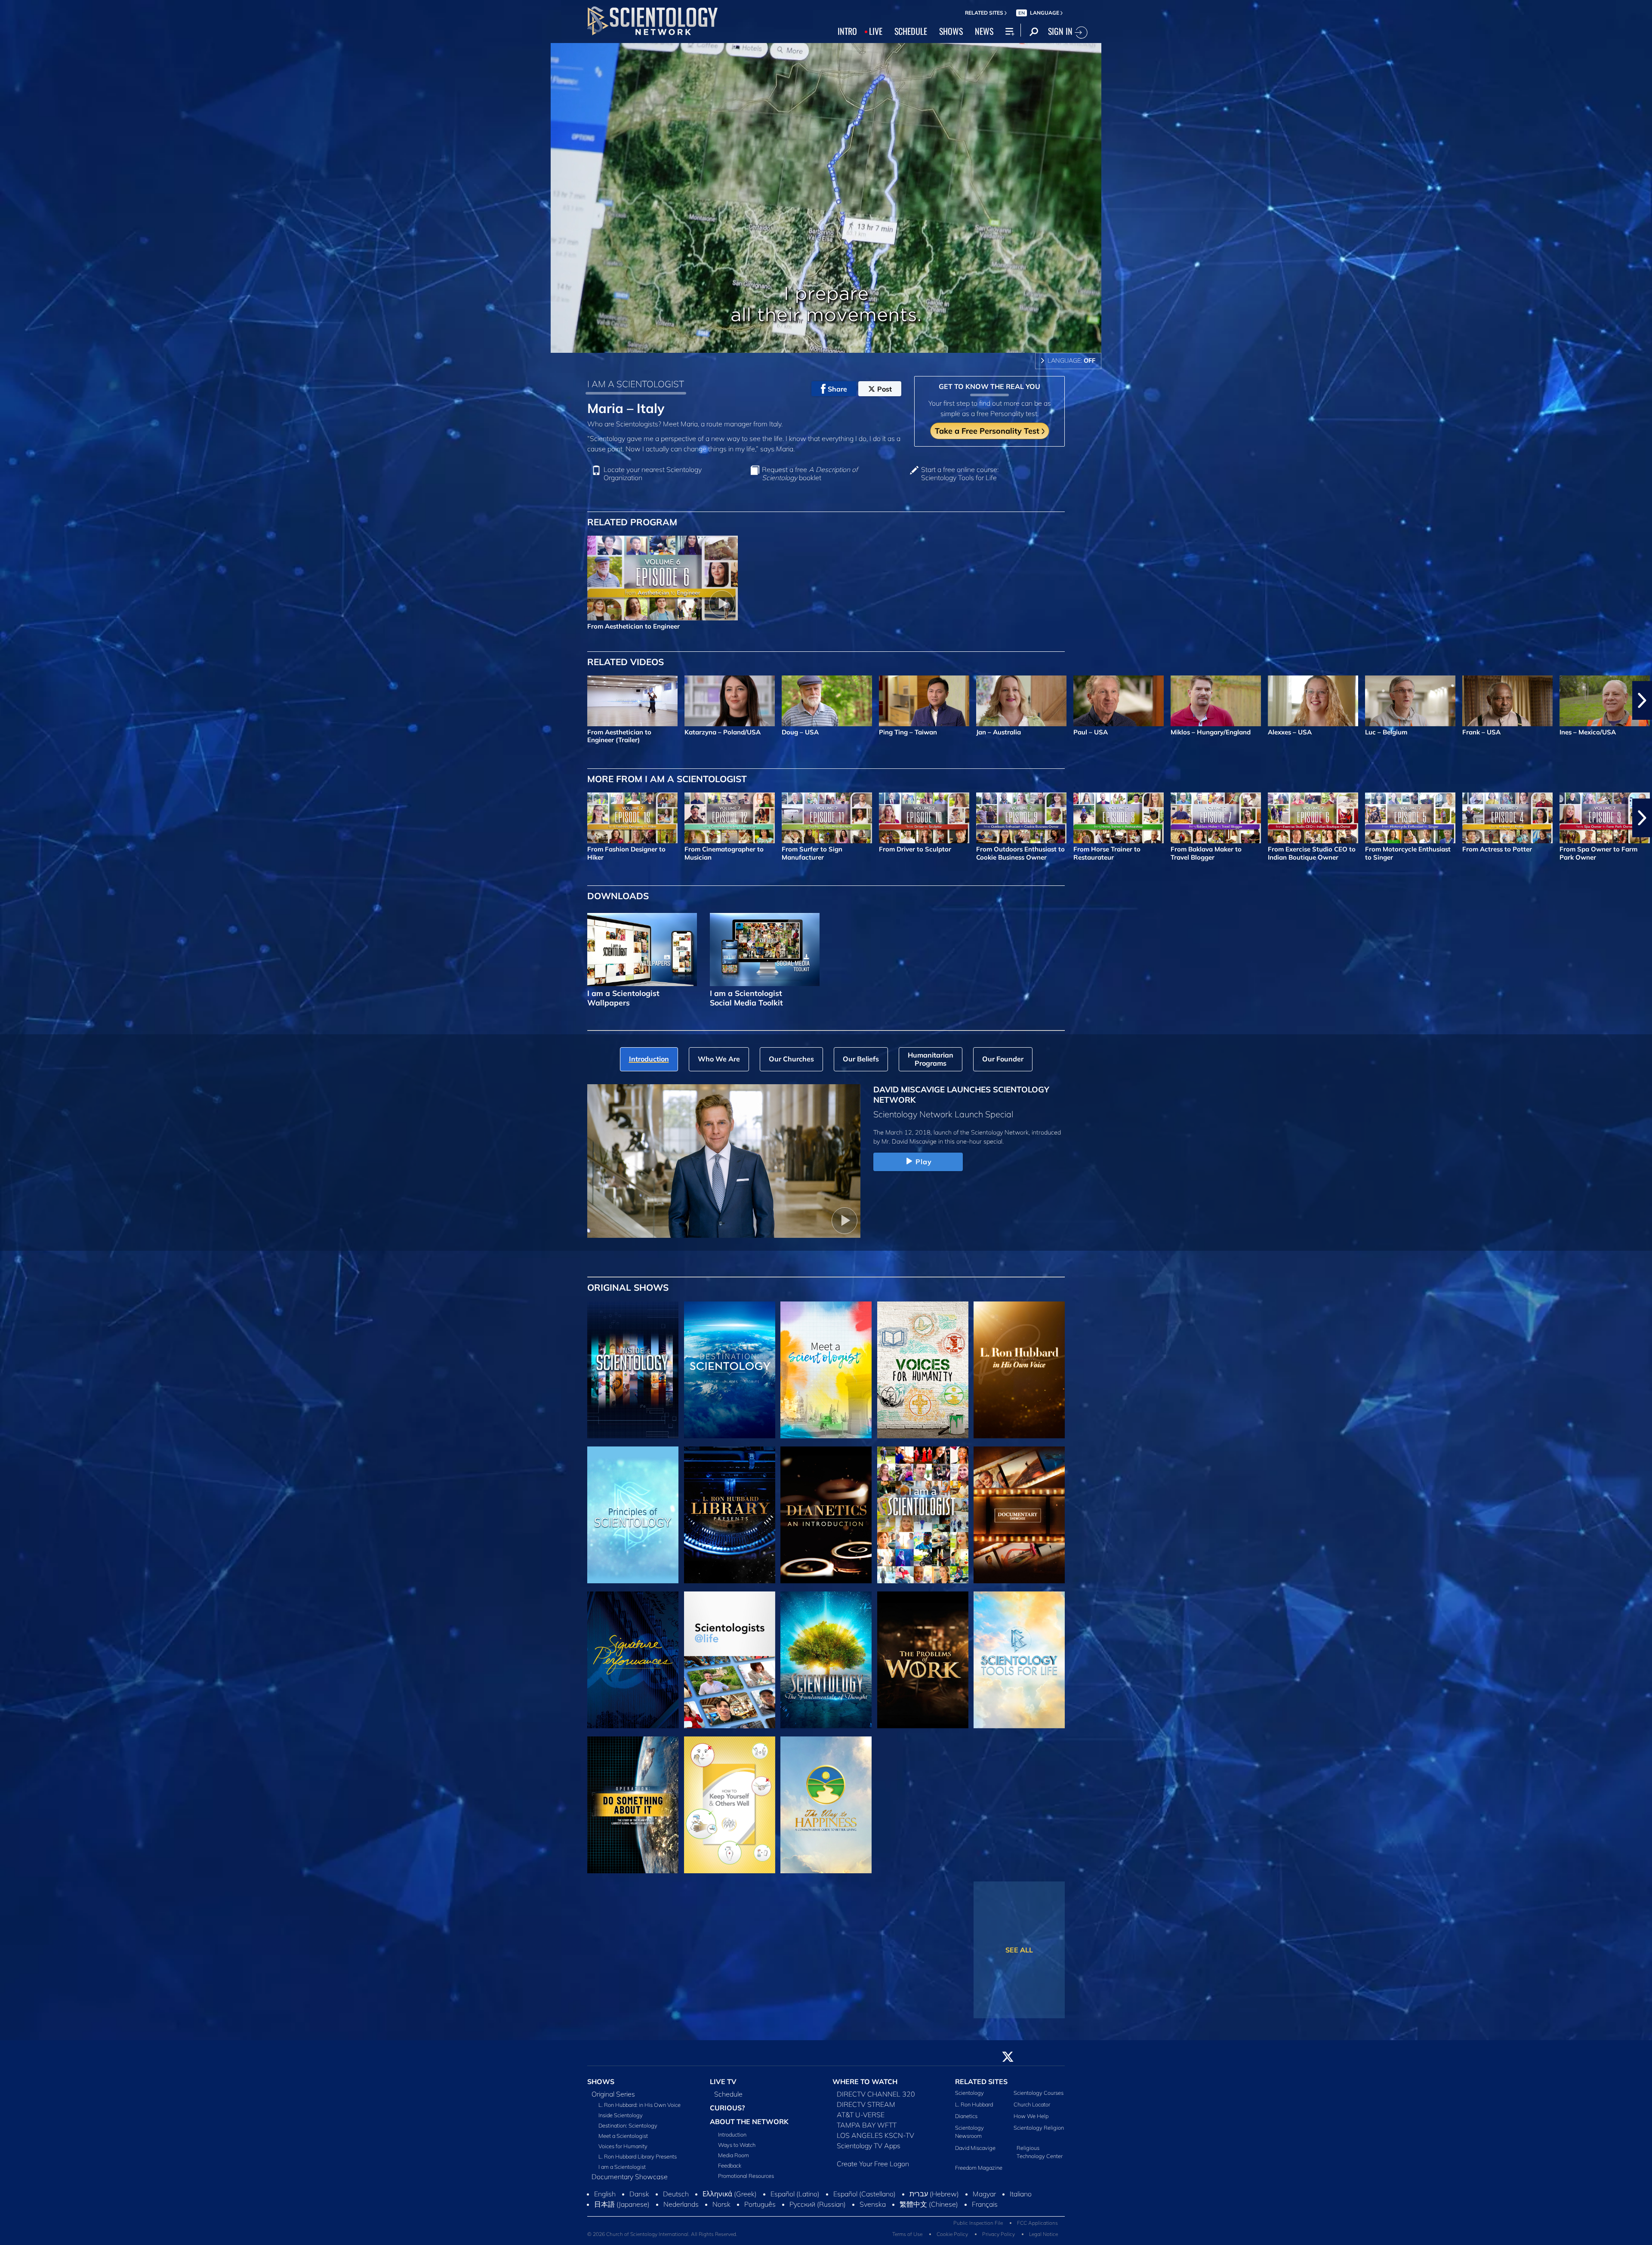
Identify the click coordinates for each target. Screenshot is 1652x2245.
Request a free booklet (810, 474)
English (605, 2199)
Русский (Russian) (818, 2209)
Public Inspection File (978, 2228)
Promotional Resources (746, 2180)
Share (837, 389)
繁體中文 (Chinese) (929, 2209)
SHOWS (951, 31)
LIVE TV (723, 2087)
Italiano (1021, 2199)
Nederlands (681, 2209)
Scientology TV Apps (869, 2151)
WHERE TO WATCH (865, 2087)
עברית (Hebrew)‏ (934, 2199)
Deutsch (676, 2199)
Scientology (969, 2098)
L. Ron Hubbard (974, 2109)
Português (760, 2209)
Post (885, 389)
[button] (10, 700)
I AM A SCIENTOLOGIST (636, 384)
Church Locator (1032, 2109)
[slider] (843, 344)
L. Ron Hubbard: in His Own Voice (640, 2110)
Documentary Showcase (630, 2182)
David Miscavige (975, 2153)
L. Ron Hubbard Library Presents (638, 2162)
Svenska (873, 2209)
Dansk (639, 2199)
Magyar (984, 2199)
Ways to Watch (737, 2149)
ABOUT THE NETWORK (749, 2127)
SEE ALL (1019, 1950)
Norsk (721, 2209)
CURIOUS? (727, 2113)
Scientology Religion (1039, 2133)
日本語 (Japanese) (622, 2209)
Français (985, 2209)
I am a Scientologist (622, 2172)
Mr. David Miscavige (909, 1141)
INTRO (847, 31)
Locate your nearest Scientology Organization (653, 474)
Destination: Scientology (628, 2131)
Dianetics (966, 2121)
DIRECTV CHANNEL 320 (876, 2099)
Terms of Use (907, 2239)
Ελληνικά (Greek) (730, 2199)
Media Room (734, 2160)
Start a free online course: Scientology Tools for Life (960, 474)
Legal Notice (1043, 2239)
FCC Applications (1037, 2228)
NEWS (984, 31)
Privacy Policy (999, 2239)
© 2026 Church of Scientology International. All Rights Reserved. (662, 2239)
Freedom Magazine (979, 2173)
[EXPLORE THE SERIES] (633, 1370)
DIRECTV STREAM (866, 2109)
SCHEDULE (911, 31)
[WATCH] (633, 1515)
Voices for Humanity (623, 2151)
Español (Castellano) (865, 2199)
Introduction (732, 2139)
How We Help (1031, 2121)
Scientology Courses (1039, 2098)
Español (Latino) (795, 2199)
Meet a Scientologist (623, 2141)
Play (924, 1162)
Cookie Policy (952, 2239)
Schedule (728, 2099)
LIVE (876, 31)
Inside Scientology (621, 2120)
